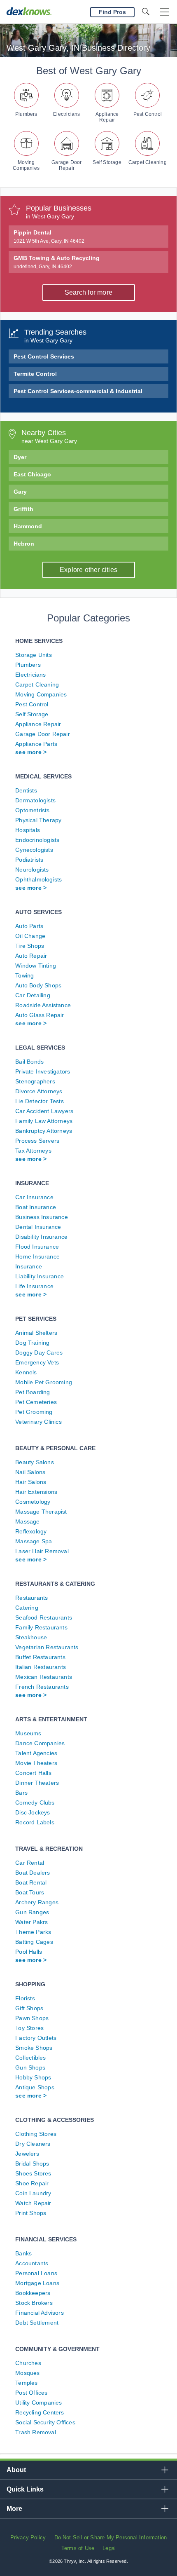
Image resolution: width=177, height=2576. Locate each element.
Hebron (24, 544)
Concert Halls (33, 1773)
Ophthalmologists (38, 879)
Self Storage (107, 162)
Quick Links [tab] (25, 2489)
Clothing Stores (36, 2134)
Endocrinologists (37, 840)
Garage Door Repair (66, 165)
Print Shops (31, 2213)
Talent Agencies (36, 1753)
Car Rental (30, 1863)
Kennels (26, 1372)
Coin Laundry (33, 2193)
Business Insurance (42, 1217)
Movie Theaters (36, 1763)
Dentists (26, 790)
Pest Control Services (44, 356)
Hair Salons (31, 1482)
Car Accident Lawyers (44, 1111)
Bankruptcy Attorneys (44, 1131)
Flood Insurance (37, 1247)
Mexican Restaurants (44, 1677)
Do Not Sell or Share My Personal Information (111, 2537)
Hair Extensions (36, 1492)
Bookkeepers (33, 2293)
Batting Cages (34, 1942)
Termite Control (35, 374)
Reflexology (31, 1531)
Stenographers (35, 1081)
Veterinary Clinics (38, 1422)
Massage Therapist (41, 1512)
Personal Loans (36, 2273)
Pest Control (148, 114)
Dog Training (32, 1343)
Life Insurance (34, 1286)
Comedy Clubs (35, 1802)
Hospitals (28, 830)
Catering (27, 1608)
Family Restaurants (41, 1627)
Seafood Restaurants (44, 1617)
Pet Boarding (33, 1392)
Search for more (88, 292)
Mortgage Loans (37, 2283)
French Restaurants (42, 1687)
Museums (28, 1733)
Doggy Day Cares (39, 1352)
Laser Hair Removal (42, 1551)
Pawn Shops (32, 2018)
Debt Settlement (37, 2323)
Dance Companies (40, 1743)
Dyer (20, 457)
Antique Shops (35, 2087)
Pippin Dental (49, 237)
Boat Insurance (36, 1207)
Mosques (27, 2373)
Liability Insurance (40, 1276)
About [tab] (16, 2470)
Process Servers (37, 1141)
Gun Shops (30, 2067)
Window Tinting (36, 966)
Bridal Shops (32, 2163)
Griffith (23, 509)
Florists (25, 1998)
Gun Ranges (32, 1912)
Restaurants (31, 1598)
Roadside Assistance (43, 1005)
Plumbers (26, 114)
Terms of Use (78, 2548)
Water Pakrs (31, 1922)
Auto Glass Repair (40, 1015)
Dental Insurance (38, 1227)
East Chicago (32, 474)
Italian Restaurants (41, 1667)
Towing (24, 975)
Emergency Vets (37, 1362)
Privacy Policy (28, 2537)
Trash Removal (36, 2432)
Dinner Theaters (37, 1783)
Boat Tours (30, 1892)
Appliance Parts (36, 744)
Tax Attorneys (33, 1151)
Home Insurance (37, 1256)
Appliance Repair (107, 117)
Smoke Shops (34, 2048)
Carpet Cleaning (148, 162)
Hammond (28, 526)
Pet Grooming (34, 1412)
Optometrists (32, 810)
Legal (109, 2548)
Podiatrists (29, 860)
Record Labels (35, 1822)
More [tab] (14, 2509)
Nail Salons (30, 1472)
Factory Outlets (36, 2038)
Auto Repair (31, 956)
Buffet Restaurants (40, 1657)
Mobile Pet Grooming (44, 1382)
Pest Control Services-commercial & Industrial (78, 391)
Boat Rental (31, 1882)
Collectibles (30, 2058)
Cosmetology (33, 1502)
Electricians (66, 114)
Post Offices (31, 2393)
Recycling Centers (40, 2412)
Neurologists (32, 870)
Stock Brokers (34, 2303)
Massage (27, 1521)
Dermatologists (35, 800)
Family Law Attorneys (44, 1121)
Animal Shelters (36, 1333)
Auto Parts (29, 926)
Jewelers (27, 2154)
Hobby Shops (33, 2077)
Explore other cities (88, 570)
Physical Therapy (38, 820)
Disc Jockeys (33, 1812)
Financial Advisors (40, 2313)
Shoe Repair (32, 2183)
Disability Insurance (41, 1237)
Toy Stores (29, 2028)
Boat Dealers (33, 1873)
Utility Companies (38, 2403)
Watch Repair (33, 2203)
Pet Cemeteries (36, 1402)
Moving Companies (26, 165)
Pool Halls (29, 1952)
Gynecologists (34, 850)
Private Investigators (43, 1071)
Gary (20, 492)
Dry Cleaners (33, 2144)
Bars (21, 1793)
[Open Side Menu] (164, 12)
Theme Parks (33, 1932)
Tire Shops (30, 946)
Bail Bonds (29, 1062)
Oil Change (30, 936)
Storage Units (34, 655)
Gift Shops (29, 2008)
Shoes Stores (33, 2173)
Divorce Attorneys (39, 1091)
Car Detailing (33, 995)
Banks (23, 2253)
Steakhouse (31, 1637)
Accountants (32, 2263)
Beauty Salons (35, 1462)
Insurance (29, 1266)
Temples (26, 2383)
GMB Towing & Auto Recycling (57, 262)
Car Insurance (34, 1197)
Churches (28, 2363)
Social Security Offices (45, 2422)
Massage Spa (34, 1541)
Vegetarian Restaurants (47, 1647)
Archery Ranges (37, 1902)
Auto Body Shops (38, 985)
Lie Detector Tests (40, 1101)
